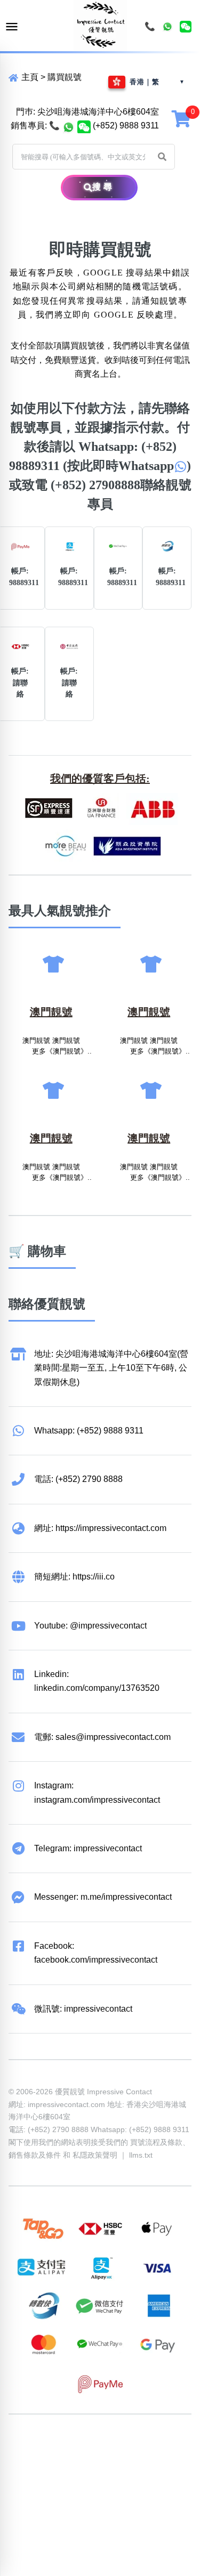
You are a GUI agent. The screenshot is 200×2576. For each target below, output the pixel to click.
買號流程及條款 (156, 2142)
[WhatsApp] (167, 27)
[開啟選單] (12, 27)
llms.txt (141, 2155)
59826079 (68, 2461)
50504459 (149, 2461)
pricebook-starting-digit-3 (105, 2489)
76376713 (68, 2475)
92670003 (68, 2447)
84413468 (109, 2461)
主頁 (29, 77)
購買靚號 (65, 77)
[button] (162, 157)
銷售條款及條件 (35, 2155)
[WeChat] (186, 27)
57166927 (149, 2447)
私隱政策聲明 (95, 2155)
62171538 (28, 2447)
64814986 (28, 2475)
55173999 (109, 2447)
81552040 (28, 2461)
